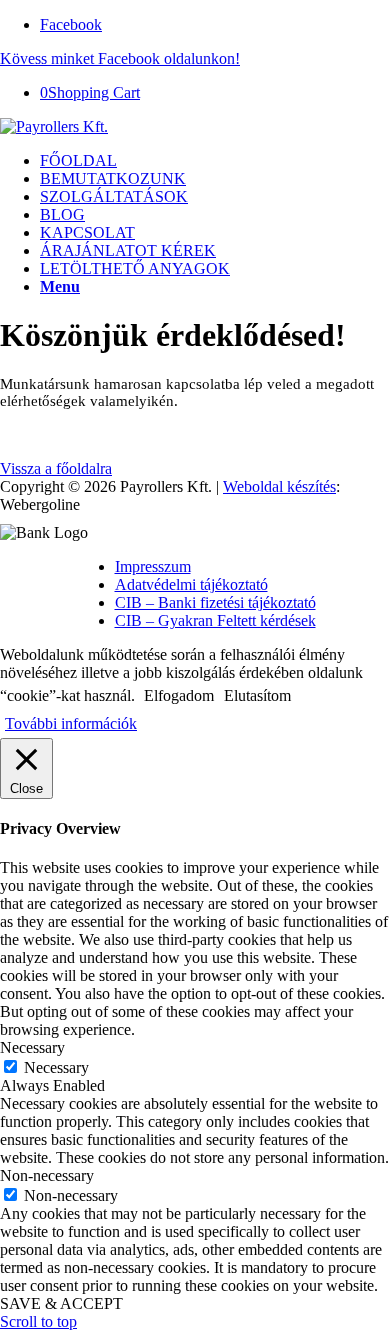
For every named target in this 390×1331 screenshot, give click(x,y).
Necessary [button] (32, 1047)
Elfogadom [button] (179, 695)
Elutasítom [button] (257, 695)
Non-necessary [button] (47, 1175)
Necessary (56, 1067)
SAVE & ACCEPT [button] (61, 1303)
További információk (71, 723)
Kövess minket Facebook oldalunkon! (120, 58)
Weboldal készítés (279, 486)
